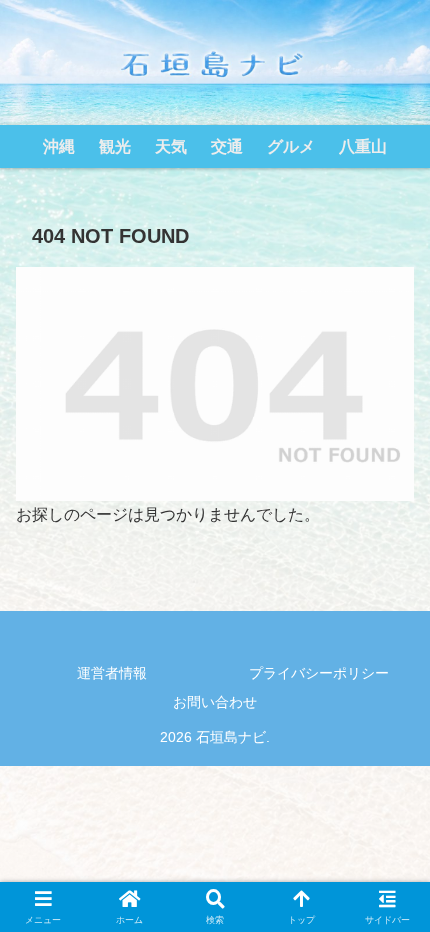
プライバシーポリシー (319, 673)
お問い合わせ (215, 702)
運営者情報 (112, 673)
